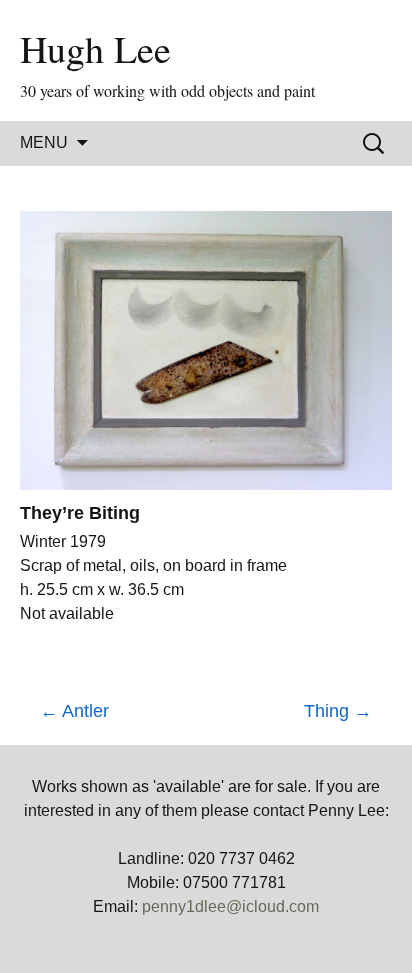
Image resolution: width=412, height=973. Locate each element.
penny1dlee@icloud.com (230, 906)
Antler (74, 711)
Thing (338, 711)
